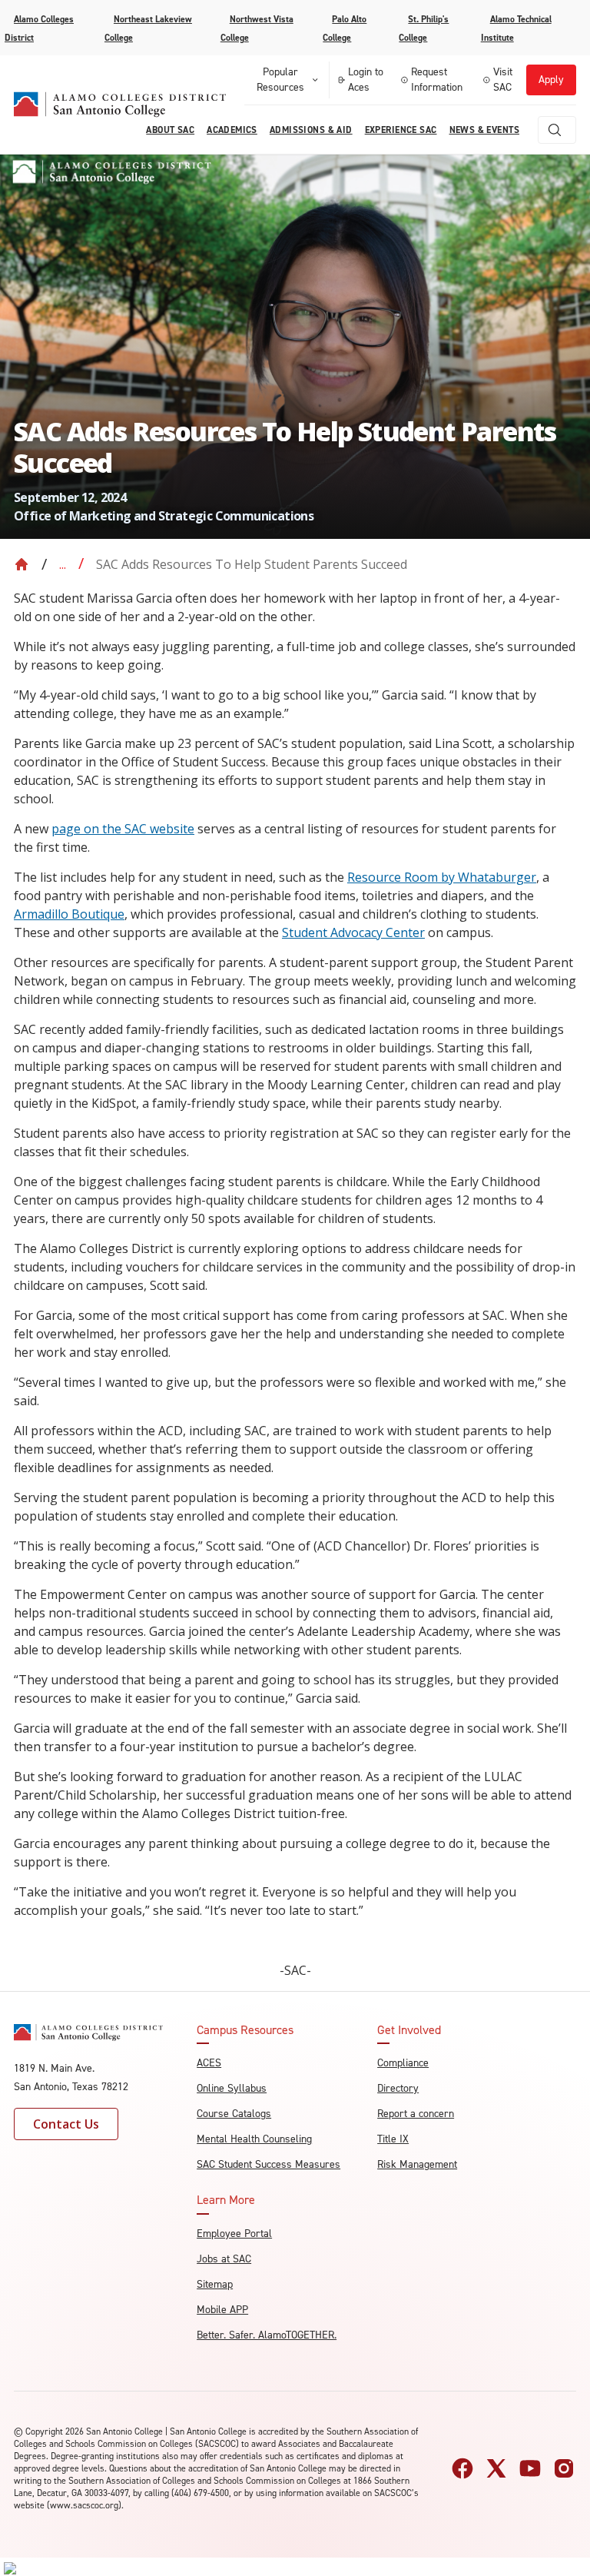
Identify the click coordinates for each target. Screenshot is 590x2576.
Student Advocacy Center (353, 932)
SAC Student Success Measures (268, 2164)
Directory (398, 2088)
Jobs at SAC (224, 2259)
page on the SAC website (123, 829)
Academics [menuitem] (232, 130)
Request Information (437, 80)
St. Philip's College (424, 28)
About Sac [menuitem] (170, 130)
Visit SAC (503, 80)
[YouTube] (530, 2468)
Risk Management (417, 2164)
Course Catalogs (234, 2114)
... (63, 564)
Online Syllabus (232, 2088)
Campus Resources (245, 2030)
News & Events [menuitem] (484, 130)
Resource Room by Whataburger (442, 877)
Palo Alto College (345, 28)
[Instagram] (564, 2468)
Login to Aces (366, 80)
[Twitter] (496, 2468)
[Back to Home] (22, 564)
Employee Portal (234, 2234)
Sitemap (215, 2284)
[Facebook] (462, 2468)
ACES (209, 2063)
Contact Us (66, 2124)
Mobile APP (222, 2310)
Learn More (226, 2200)
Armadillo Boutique (69, 914)
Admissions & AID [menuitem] (311, 130)
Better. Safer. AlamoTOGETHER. (267, 2335)
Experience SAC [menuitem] (401, 130)
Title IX (393, 2139)
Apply (551, 80)
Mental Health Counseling (254, 2139)
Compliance (403, 2063)
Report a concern (416, 2114)
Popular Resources (280, 80)
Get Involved (409, 2030)
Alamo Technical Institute (516, 28)
